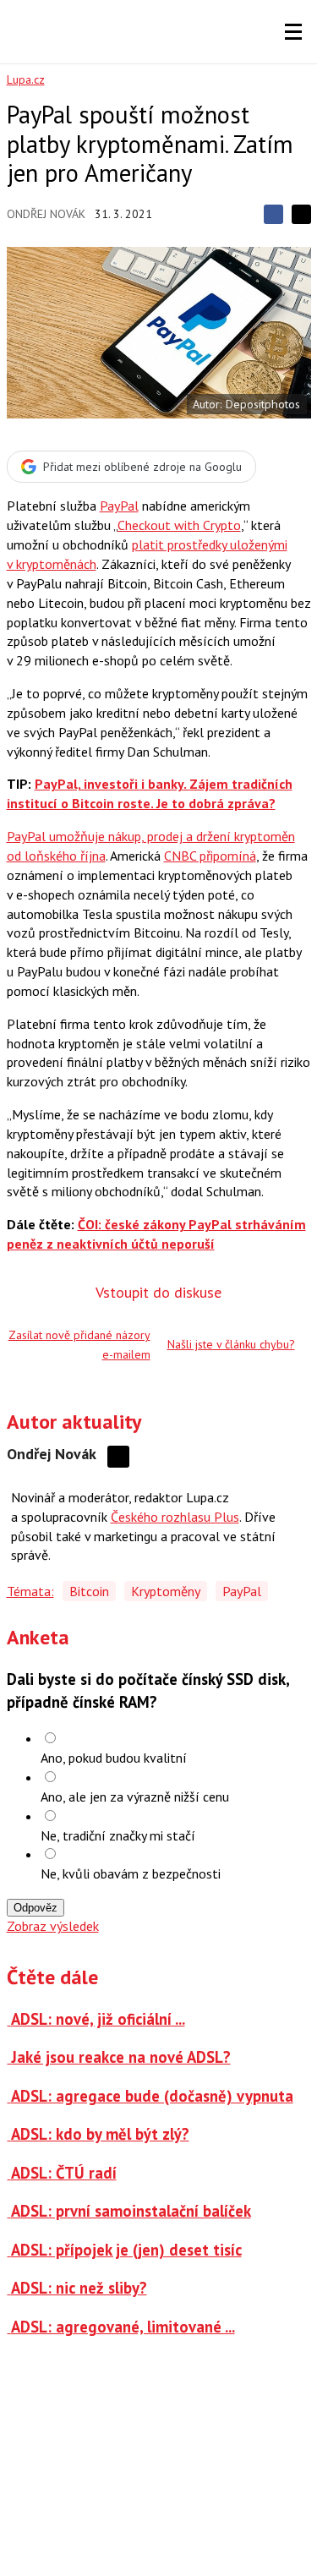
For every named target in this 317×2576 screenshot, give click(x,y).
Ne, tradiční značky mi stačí (118, 1835)
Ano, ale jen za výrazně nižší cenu (135, 1797)
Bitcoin (89, 1591)
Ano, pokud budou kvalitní (114, 1758)
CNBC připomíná (210, 856)
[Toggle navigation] (293, 32)
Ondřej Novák (46, 214)
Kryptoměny (166, 1591)
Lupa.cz (26, 79)
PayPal (119, 506)
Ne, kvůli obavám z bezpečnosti (131, 1873)
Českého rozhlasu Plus (175, 1517)
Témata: (30, 1591)
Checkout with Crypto (179, 525)
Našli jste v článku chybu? (231, 1344)
